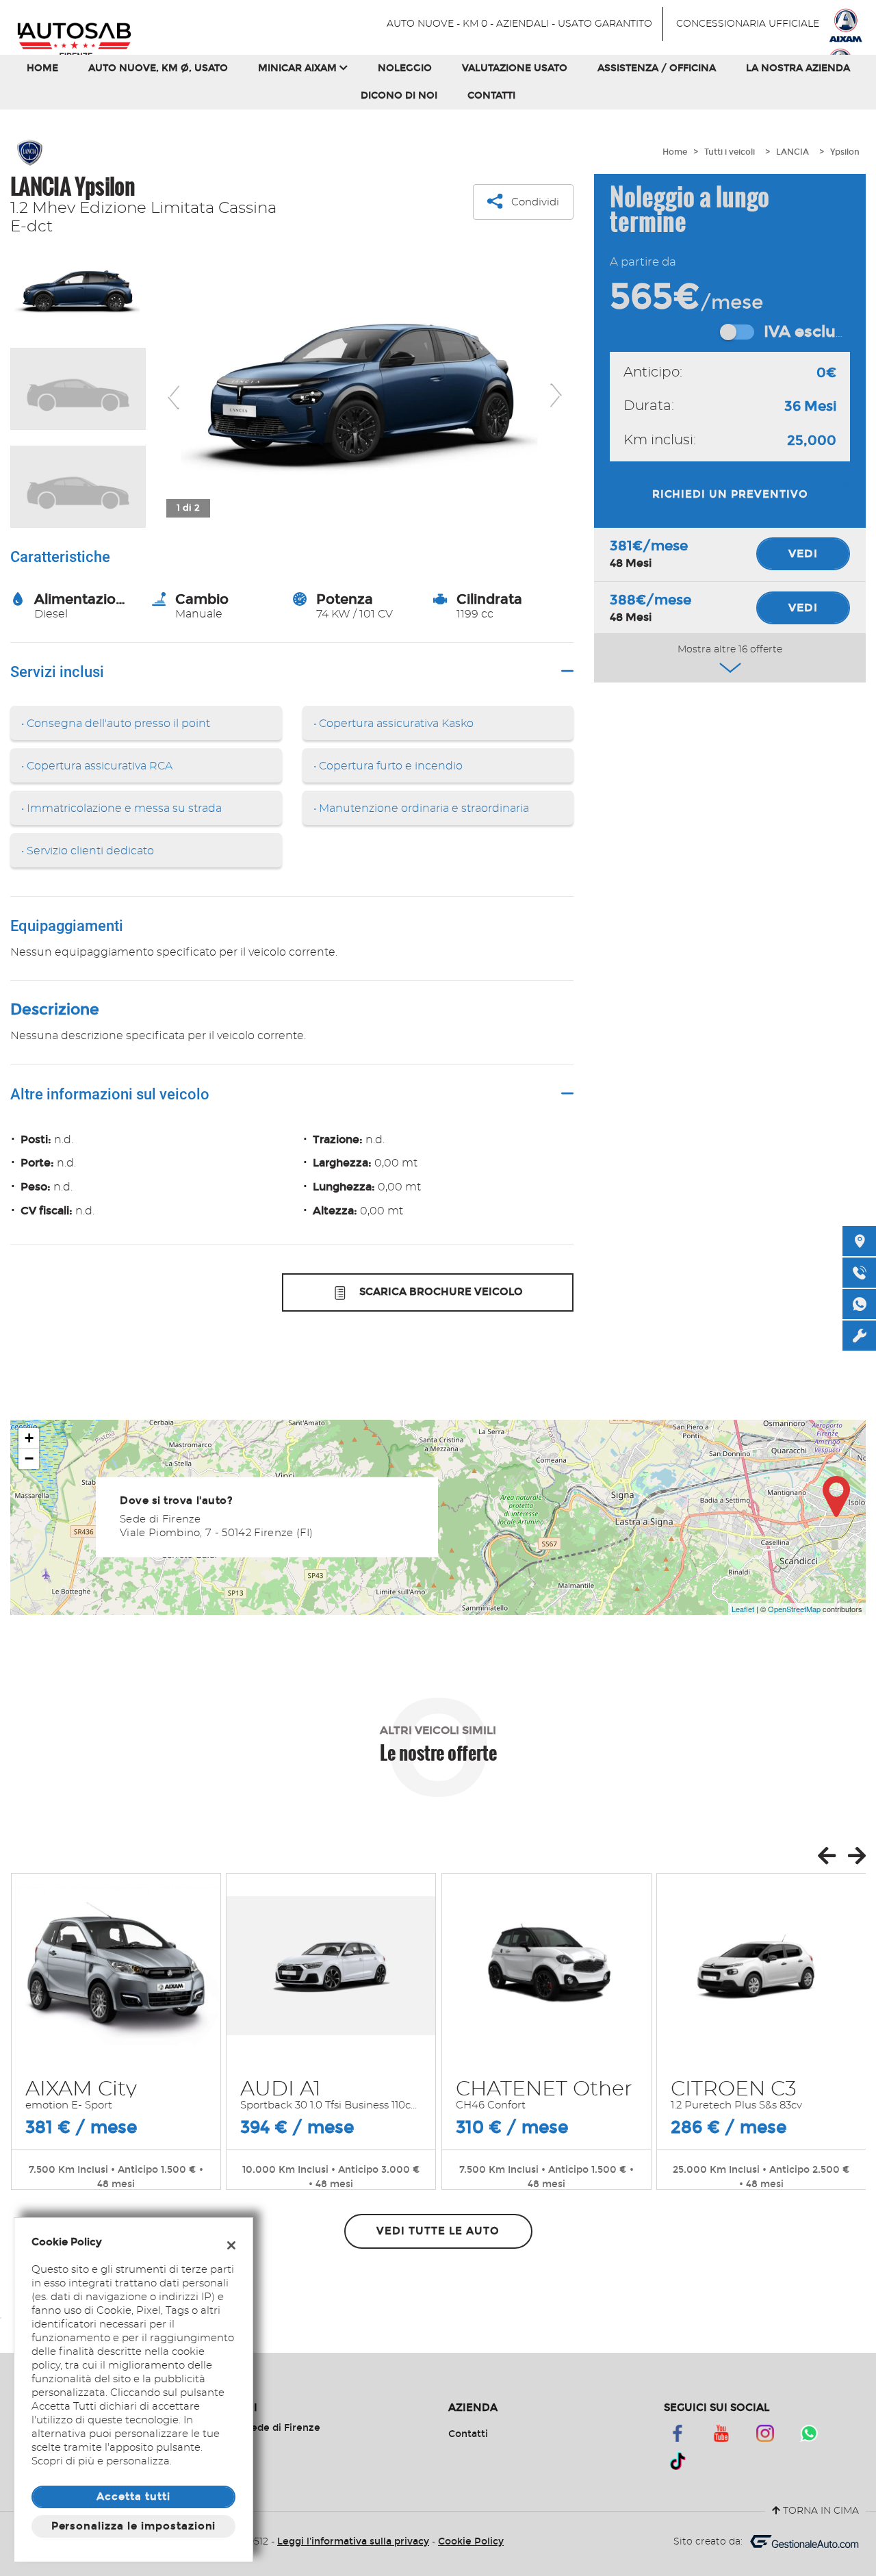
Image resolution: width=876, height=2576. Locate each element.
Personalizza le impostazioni (134, 2526)
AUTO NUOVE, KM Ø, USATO (158, 68)
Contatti (491, 95)
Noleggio (405, 68)
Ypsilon (845, 152)
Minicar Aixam (299, 68)
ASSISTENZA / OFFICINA (657, 68)
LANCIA (793, 152)
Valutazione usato (515, 68)
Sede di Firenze (281, 2428)
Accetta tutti (133, 2497)
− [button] (29, 1458)
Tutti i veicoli (730, 152)
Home (42, 68)
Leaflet (743, 1609)
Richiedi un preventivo (730, 494)
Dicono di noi (399, 95)
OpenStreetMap (794, 1609)
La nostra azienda (798, 68)
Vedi (803, 553)
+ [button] (29, 1438)
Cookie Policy (471, 2541)
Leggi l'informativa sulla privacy (353, 2541)
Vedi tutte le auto (438, 2231)
